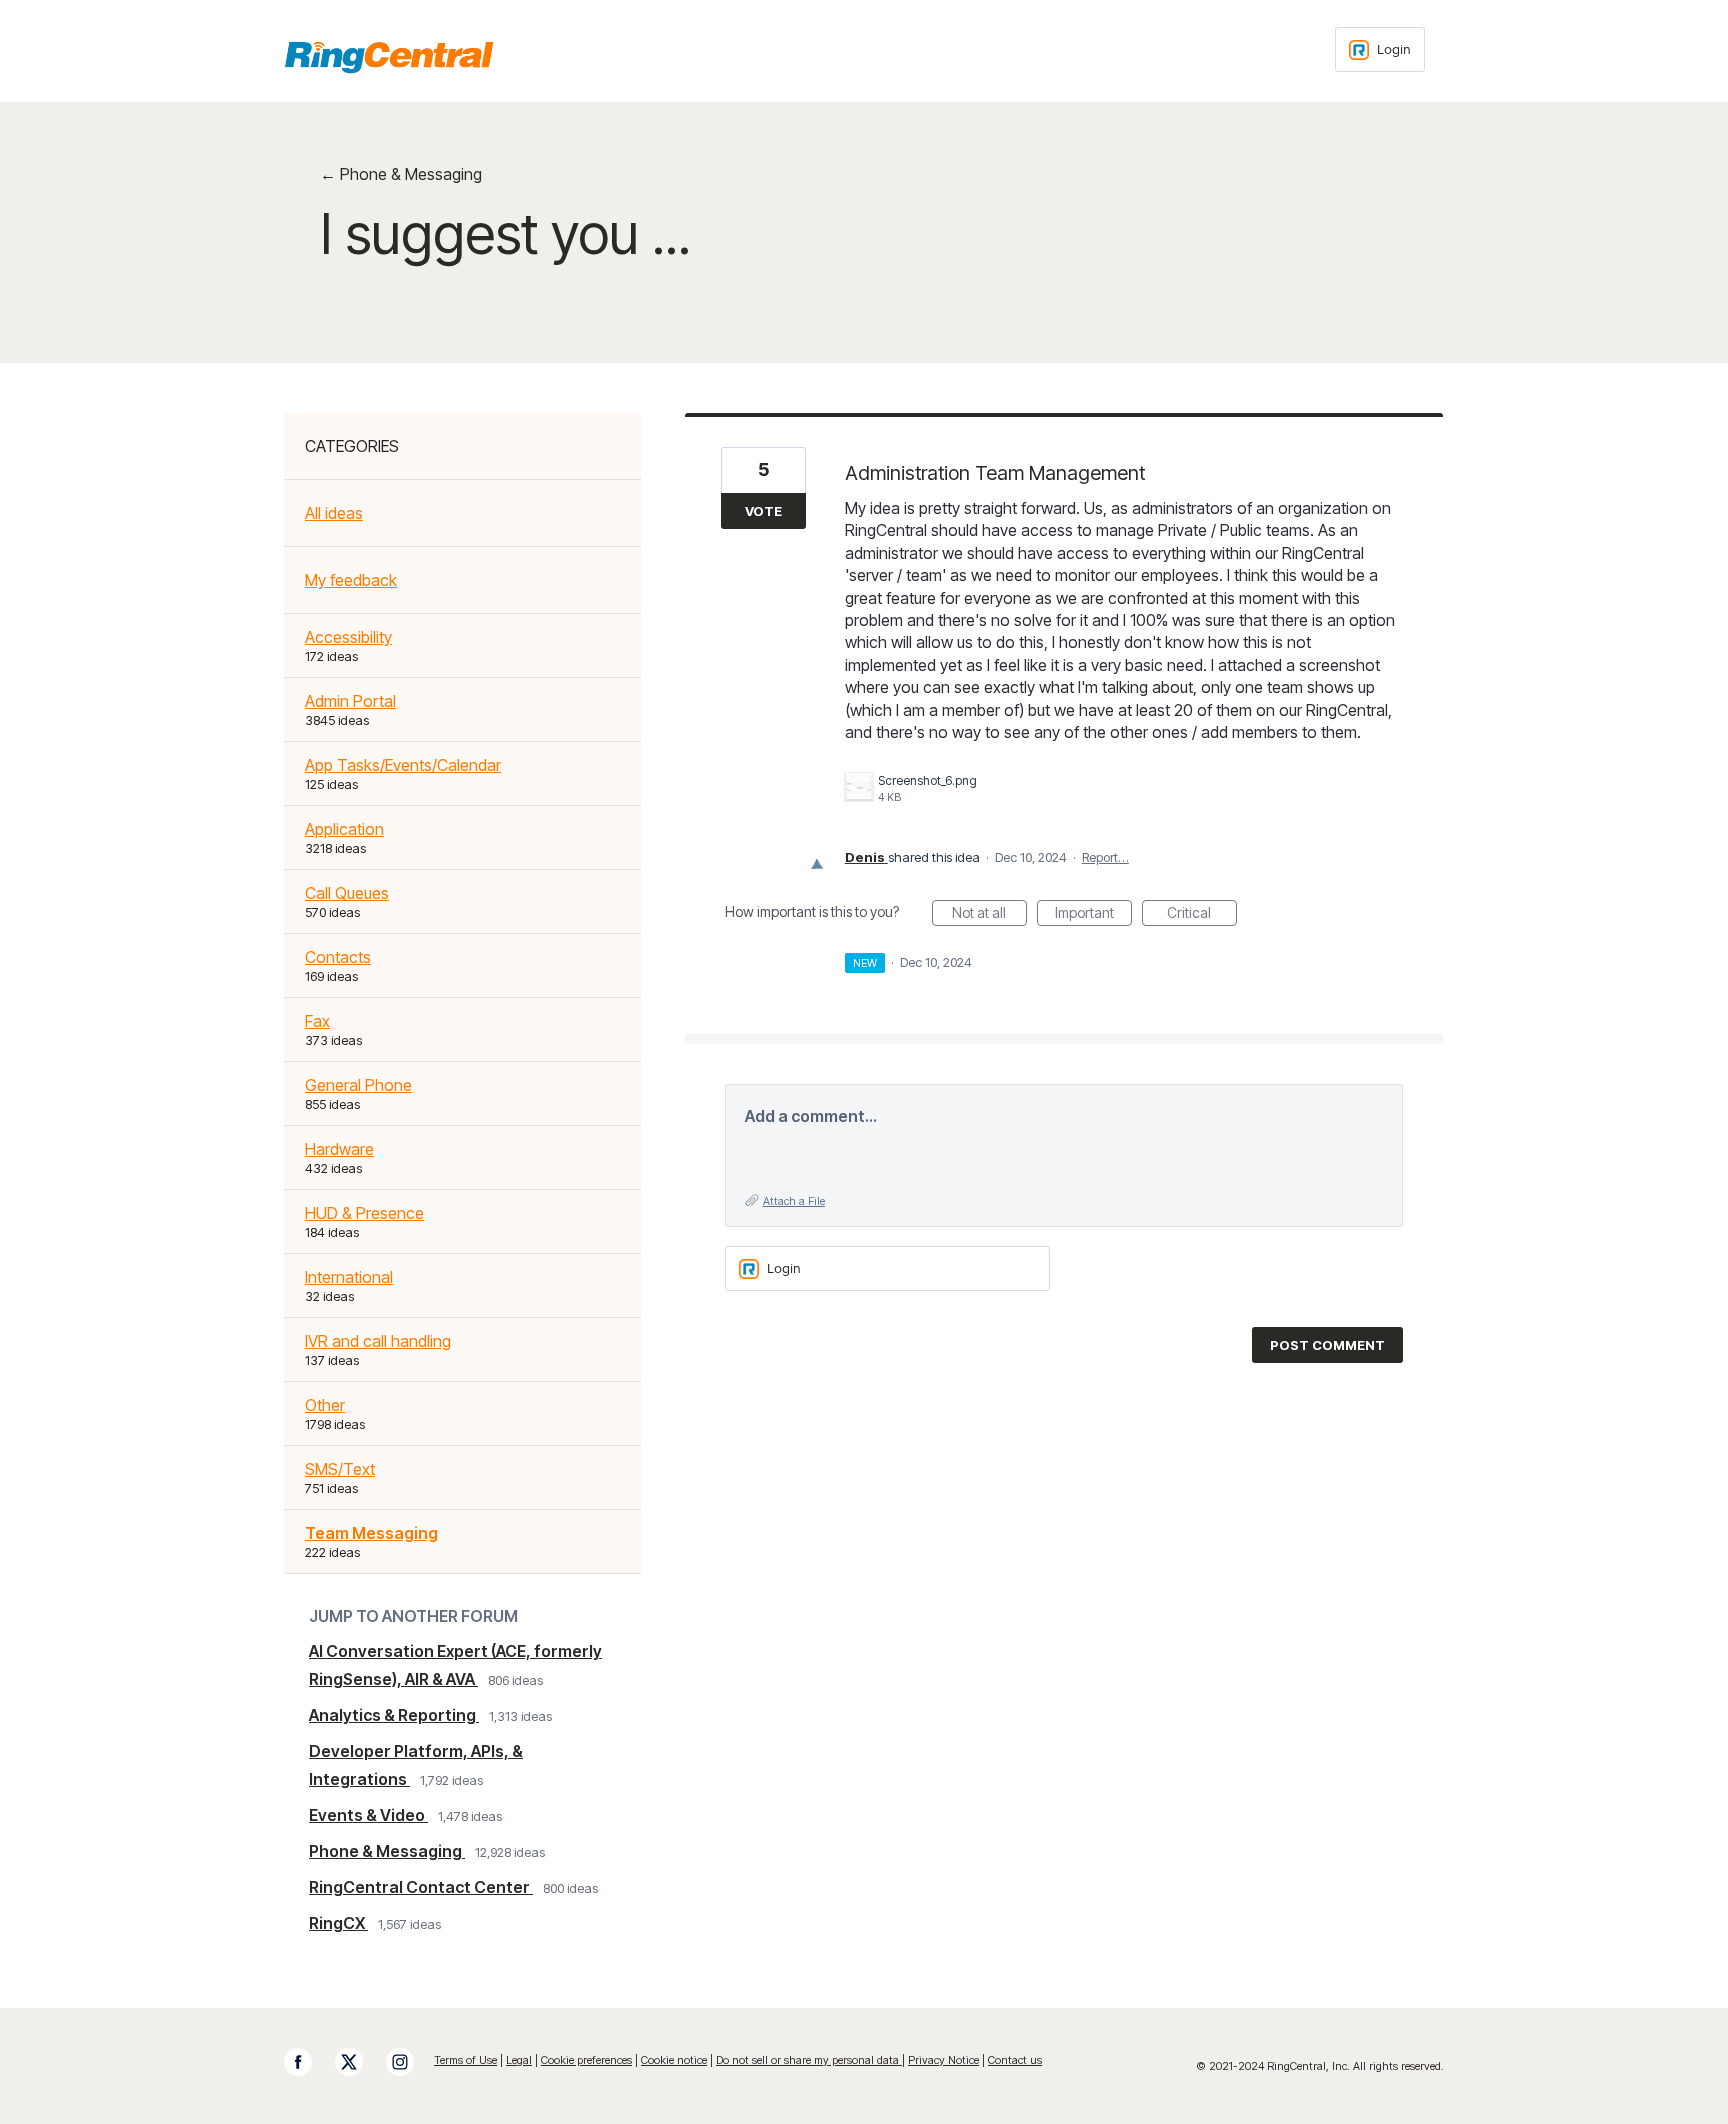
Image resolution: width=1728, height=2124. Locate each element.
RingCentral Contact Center (421, 1887)
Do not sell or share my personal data (809, 2060)
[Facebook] (308, 2062)
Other (325, 1405)
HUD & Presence (364, 1213)
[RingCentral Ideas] (389, 57)
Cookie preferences (586, 2060)
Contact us (1015, 2060)
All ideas (334, 513)
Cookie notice (674, 2060)
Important (1093, 915)
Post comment (1327, 1345)
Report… (1105, 857)
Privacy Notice (943, 2060)
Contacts (338, 957)
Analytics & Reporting (394, 1715)
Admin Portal (350, 701)
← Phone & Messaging (401, 174)
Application (344, 829)
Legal (519, 2060)
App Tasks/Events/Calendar (403, 765)
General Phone (358, 1085)
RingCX (338, 1923)
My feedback (351, 580)
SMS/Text (340, 1469)
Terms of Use (465, 2060)
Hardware (339, 1149)
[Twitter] (359, 2062)
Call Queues (347, 893)
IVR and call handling (378, 1341)
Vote (763, 511)
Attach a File (794, 1201)
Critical (1202, 915)
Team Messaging (371, 1533)
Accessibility (348, 637)
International (349, 1277)
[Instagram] (410, 2062)
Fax (317, 1021)
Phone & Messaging (387, 1851)
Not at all (989, 915)
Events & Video (368, 1815)
